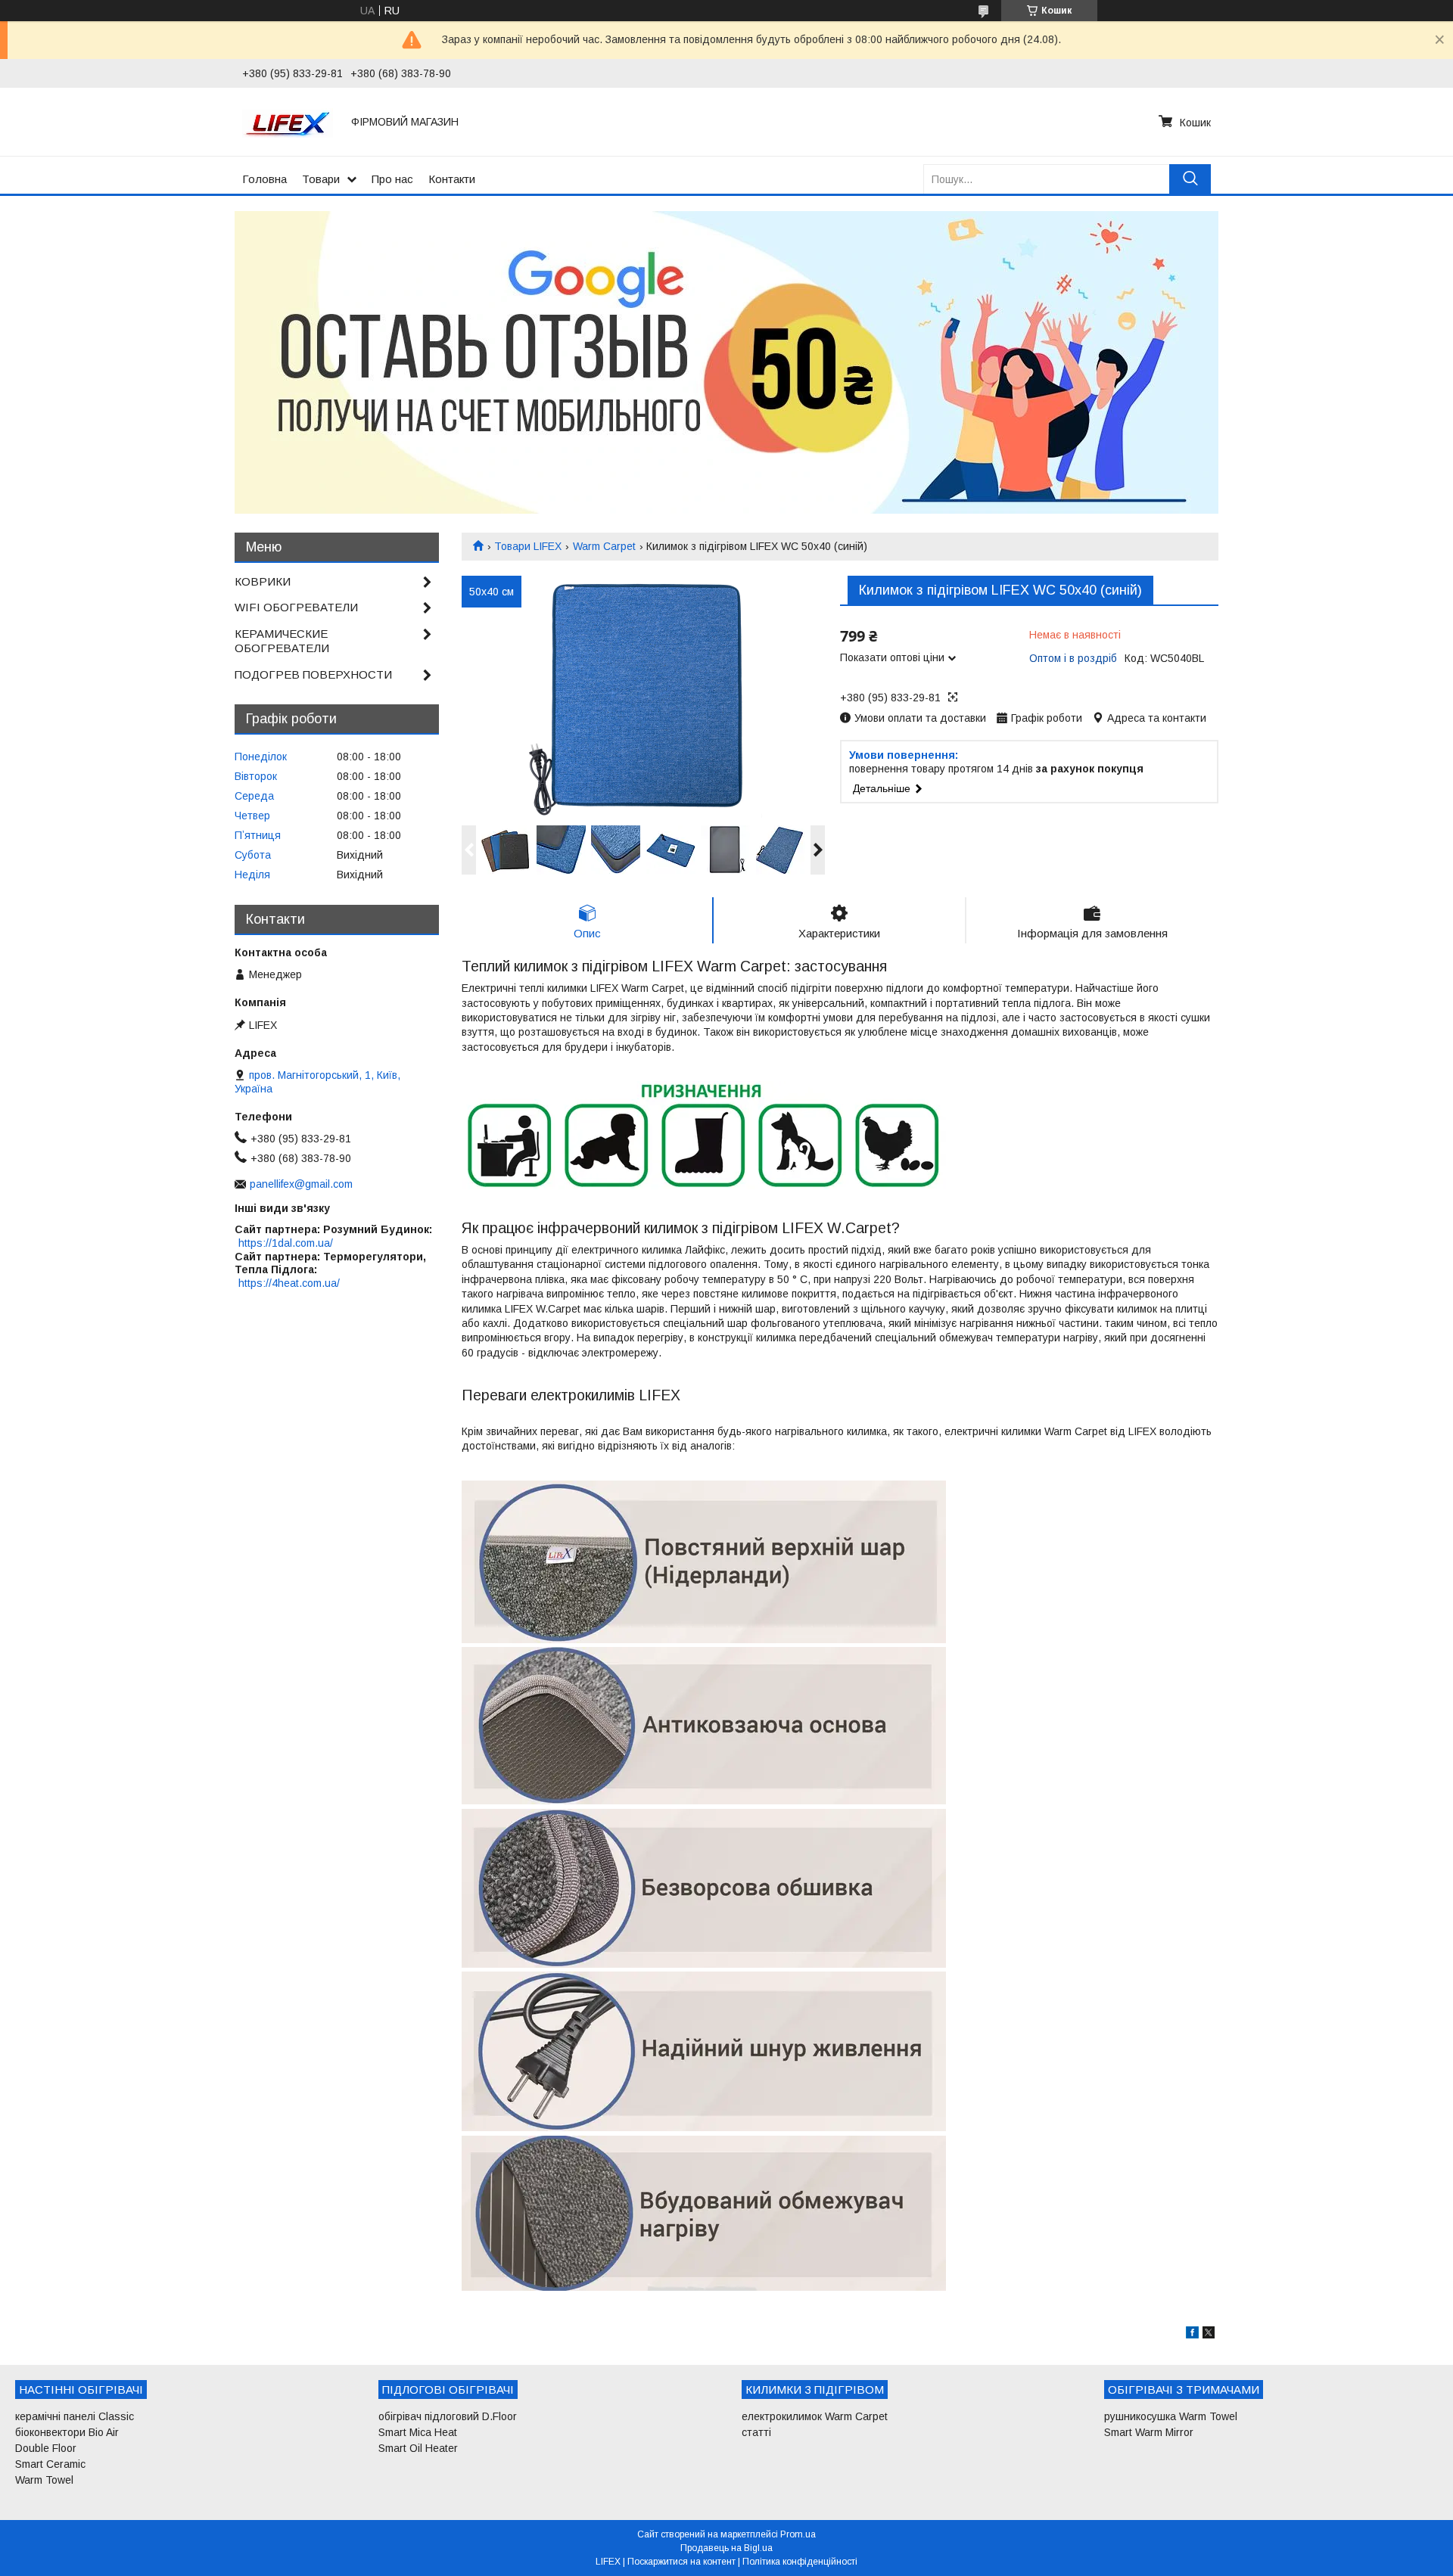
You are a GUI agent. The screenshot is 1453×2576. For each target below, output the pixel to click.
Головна (264, 179)
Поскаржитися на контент (681, 2562)
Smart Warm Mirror (1149, 2432)
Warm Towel (44, 2480)
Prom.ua (798, 2534)
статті (756, 2432)
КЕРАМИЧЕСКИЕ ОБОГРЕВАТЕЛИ (282, 641)
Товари (321, 179)
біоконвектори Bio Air (67, 2432)
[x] (1209, 2335)
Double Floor (46, 2448)
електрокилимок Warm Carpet (815, 2416)
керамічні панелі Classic (75, 2416)
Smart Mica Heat (418, 2432)
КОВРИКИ (263, 581)
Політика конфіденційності (800, 2562)
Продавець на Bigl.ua (726, 2548)
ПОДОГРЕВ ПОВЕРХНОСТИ (313, 674)
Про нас (392, 179)
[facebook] (1192, 2335)
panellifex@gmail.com (301, 1184)
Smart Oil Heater (418, 2448)
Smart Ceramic (50, 2464)
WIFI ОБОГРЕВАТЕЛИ (296, 607)
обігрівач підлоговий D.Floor (448, 2416)
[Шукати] (1190, 179)
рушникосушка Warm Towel (1171, 2416)
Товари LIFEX (528, 546)
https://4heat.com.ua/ (289, 1283)
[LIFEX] (288, 122)
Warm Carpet (604, 546)
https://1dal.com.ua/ (286, 1243)
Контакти (452, 179)
